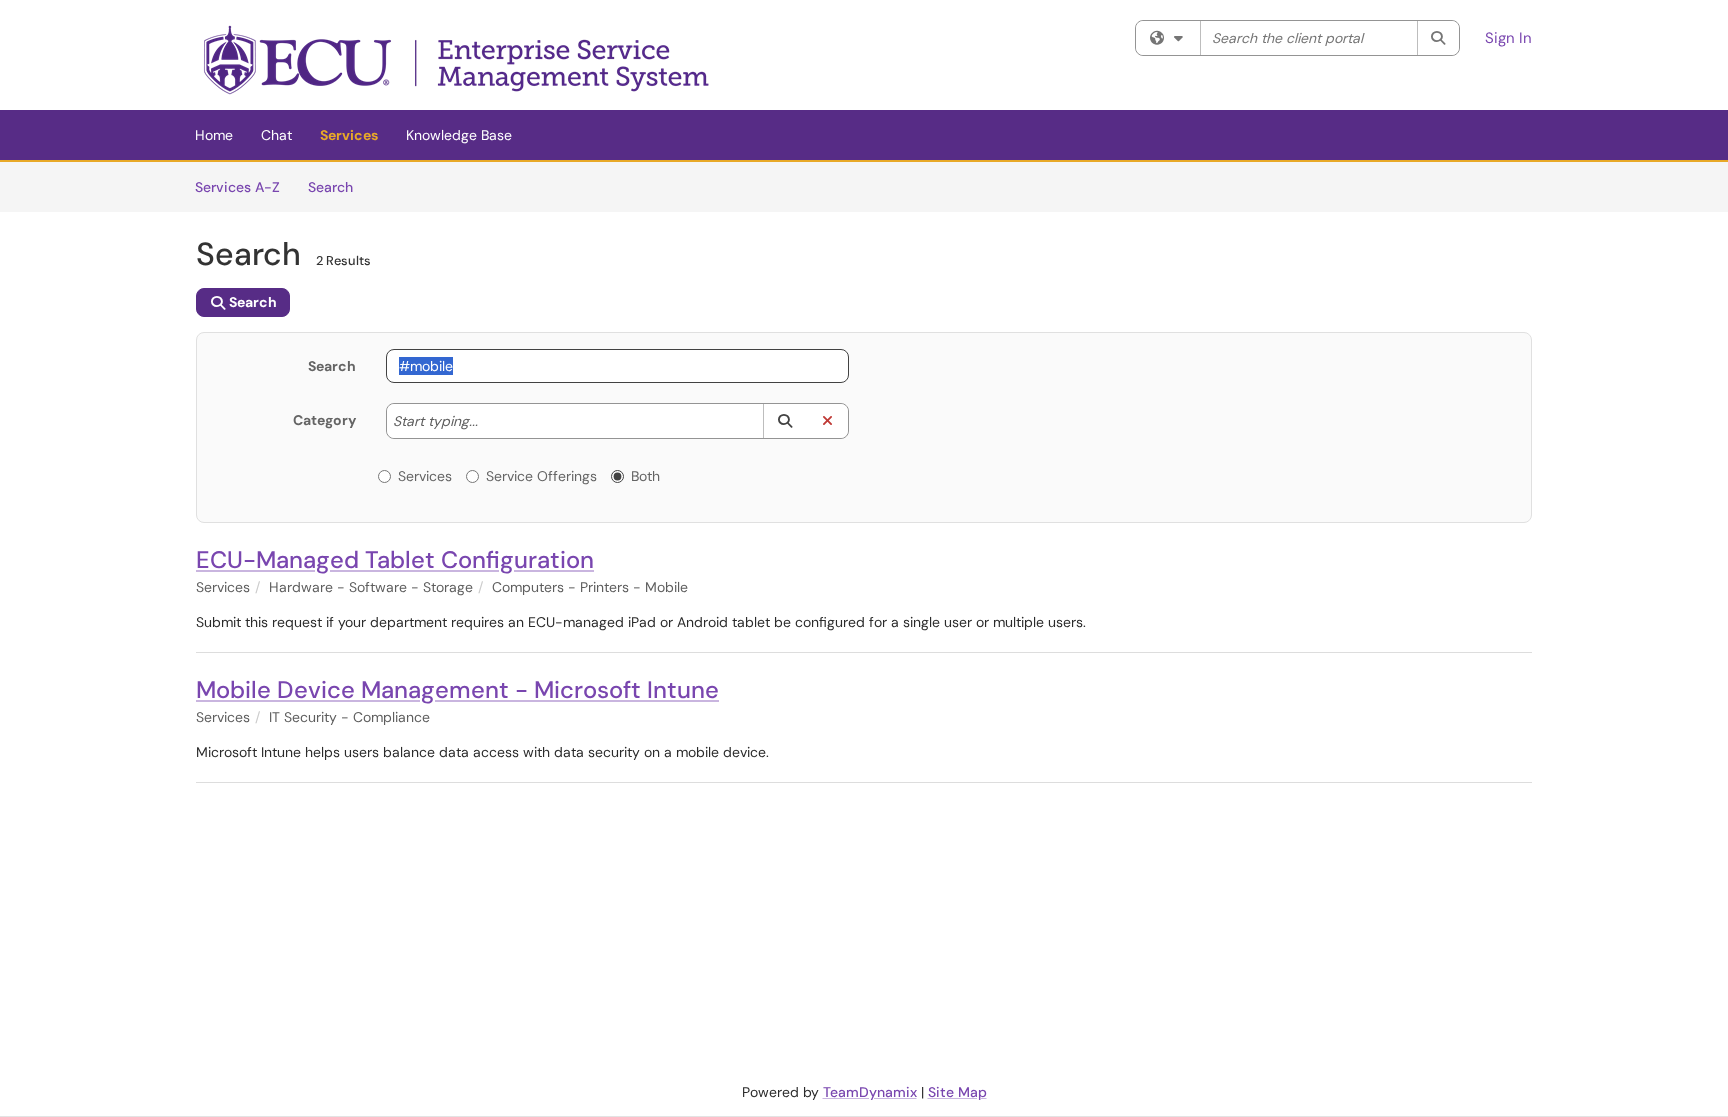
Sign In (1508, 38)
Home (214, 135)
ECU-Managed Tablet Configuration (395, 559)
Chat (276, 135)
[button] (784, 421)
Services (349, 135)
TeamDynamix (870, 1092)
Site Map (957, 1092)
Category (324, 420)
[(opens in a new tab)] (458, 60)
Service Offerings (541, 476)
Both (645, 476)
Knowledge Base (459, 135)
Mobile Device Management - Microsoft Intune (457, 689)
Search (337, 186)
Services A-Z (237, 187)
